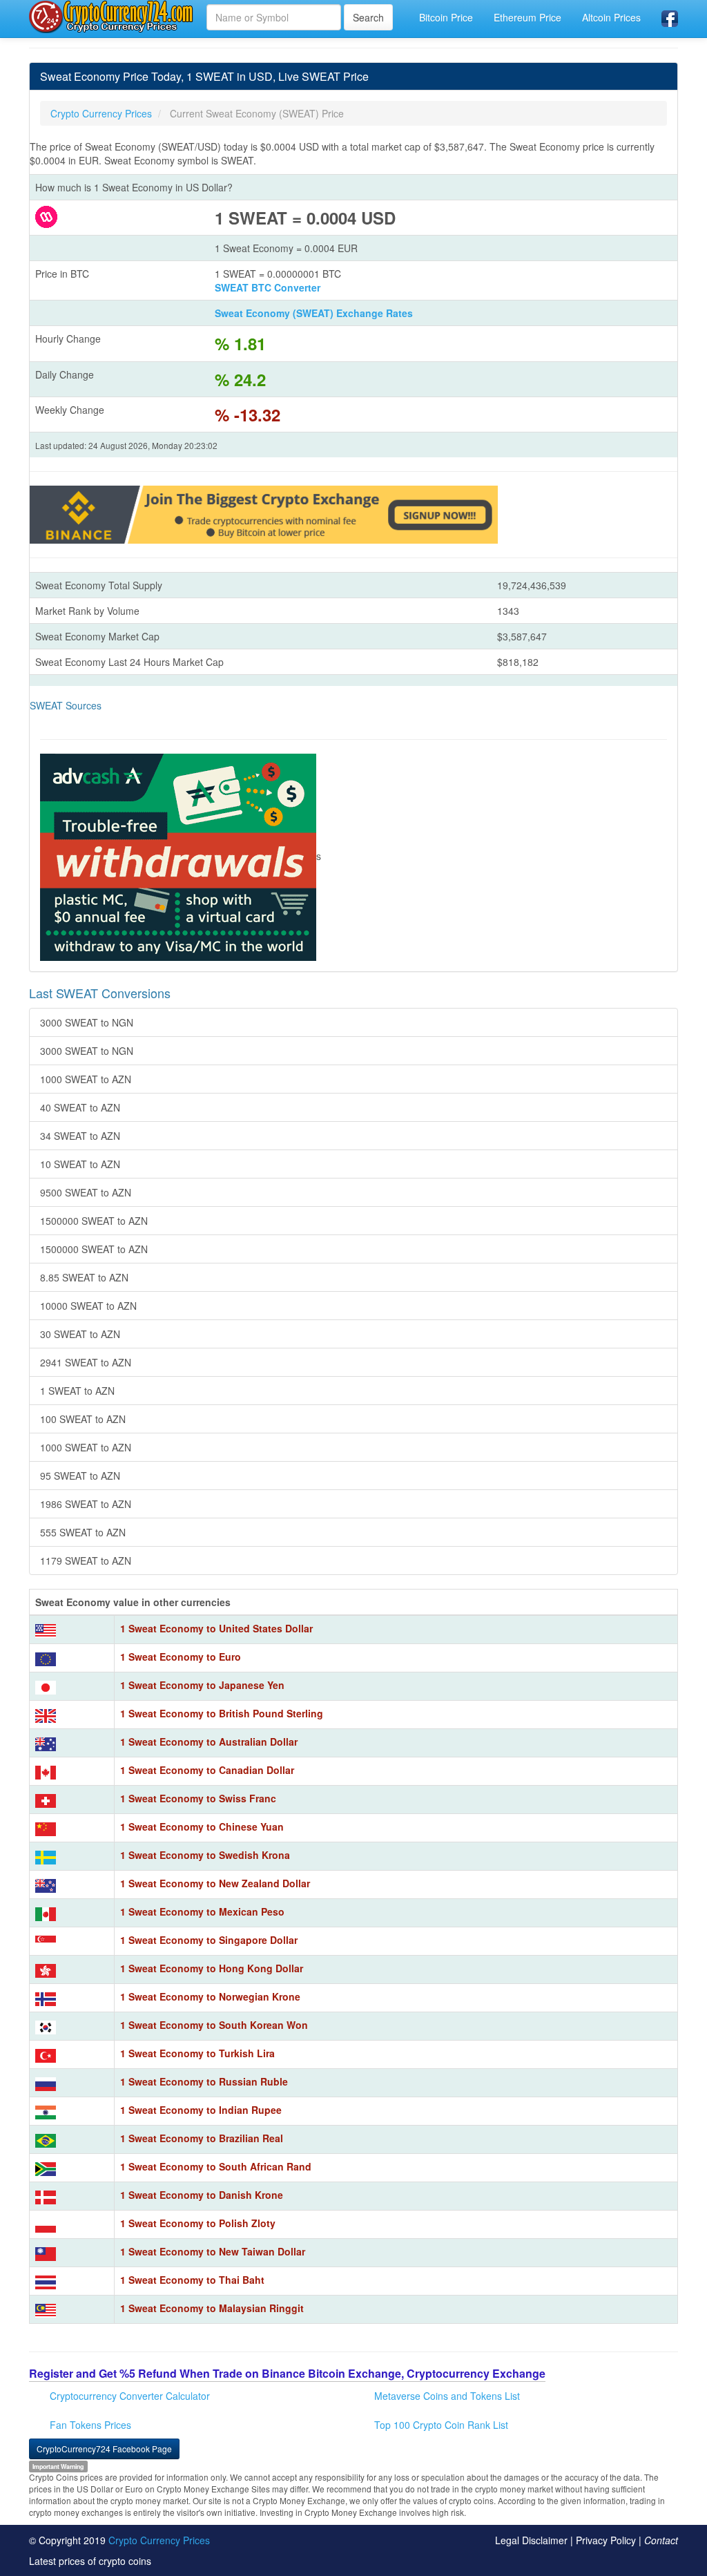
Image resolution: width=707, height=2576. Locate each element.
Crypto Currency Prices (159, 2540)
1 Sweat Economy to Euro (181, 1657)
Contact (661, 2540)
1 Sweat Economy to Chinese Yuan (202, 1826)
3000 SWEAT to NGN (87, 1022)
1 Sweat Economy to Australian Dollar (209, 1742)
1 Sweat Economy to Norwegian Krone (210, 1996)
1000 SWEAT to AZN (86, 1079)
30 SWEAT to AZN (80, 1334)
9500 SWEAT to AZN (86, 1192)
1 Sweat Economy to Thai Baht (192, 2280)
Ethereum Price (527, 17)
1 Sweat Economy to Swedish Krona (205, 1855)
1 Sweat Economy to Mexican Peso (202, 1911)
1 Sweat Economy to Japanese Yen (202, 1685)
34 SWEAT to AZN (80, 1136)
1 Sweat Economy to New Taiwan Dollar (213, 2251)
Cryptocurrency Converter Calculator (130, 2396)
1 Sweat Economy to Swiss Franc (198, 1798)
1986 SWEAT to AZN (86, 1504)
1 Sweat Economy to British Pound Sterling (222, 1713)
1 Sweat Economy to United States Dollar (216, 1628)
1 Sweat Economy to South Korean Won (214, 2025)
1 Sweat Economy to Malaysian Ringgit (212, 2308)
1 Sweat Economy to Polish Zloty (198, 2223)
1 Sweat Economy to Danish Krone (202, 2195)
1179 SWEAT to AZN (86, 1561)
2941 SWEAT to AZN (86, 1362)
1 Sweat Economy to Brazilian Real (202, 2138)
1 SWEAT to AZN (77, 1391)
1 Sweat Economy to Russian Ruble (204, 2081)
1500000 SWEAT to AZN (94, 1221)
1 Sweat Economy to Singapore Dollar (209, 1940)
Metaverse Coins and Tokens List (447, 2396)
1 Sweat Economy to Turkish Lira (197, 2053)
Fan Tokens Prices (90, 2425)
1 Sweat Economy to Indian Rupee (201, 2110)
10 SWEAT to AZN (80, 1164)
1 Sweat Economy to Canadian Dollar (207, 1770)
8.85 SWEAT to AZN (84, 1277)
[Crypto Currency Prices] (113, 17)
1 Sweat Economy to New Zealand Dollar (215, 1883)
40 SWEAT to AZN (80, 1107)
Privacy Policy (606, 2540)
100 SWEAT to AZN (83, 1419)
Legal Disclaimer (531, 2540)
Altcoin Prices (611, 17)
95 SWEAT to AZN (80, 1476)
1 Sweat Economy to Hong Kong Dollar (212, 1968)
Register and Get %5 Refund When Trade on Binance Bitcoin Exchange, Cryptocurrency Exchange (287, 2373)
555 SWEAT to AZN (83, 1532)
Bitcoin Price (446, 17)
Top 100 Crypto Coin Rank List (441, 2425)
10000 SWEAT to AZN (88, 1306)
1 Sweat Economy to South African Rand (216, 2166)
